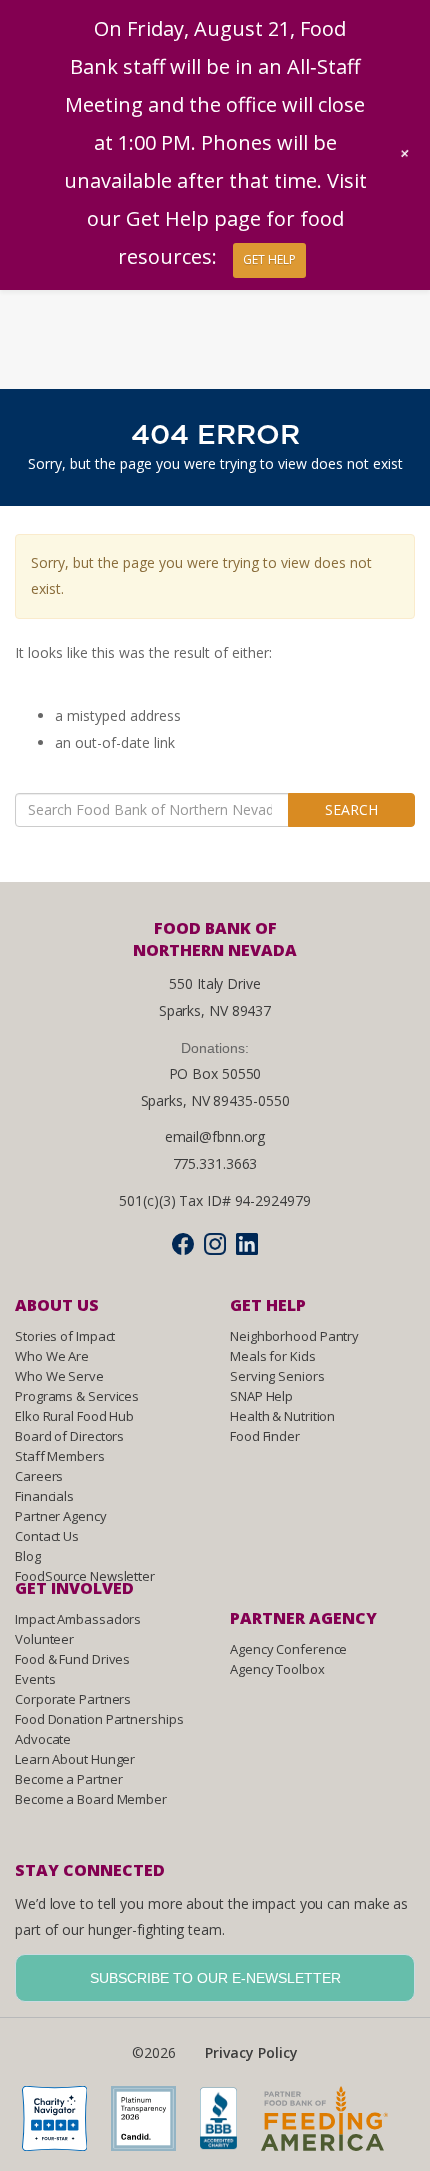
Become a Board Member (91, 1799)
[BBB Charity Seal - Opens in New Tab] (229, 2124)
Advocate (43, 1739)
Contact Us (47, 1536)
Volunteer (44, 1639)
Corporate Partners (73, 1699)
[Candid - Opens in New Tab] (153, 2124)
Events (35, 1679)
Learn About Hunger (75, 1759)
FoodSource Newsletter (85, 1576)
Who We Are (52, 1356)
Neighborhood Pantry (294, 1336)
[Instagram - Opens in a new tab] (215, 1243)
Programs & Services (77, 1396)
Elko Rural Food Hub (74, 1416)
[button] (405, 153)
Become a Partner (68, 1779)
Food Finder (265, 1436)
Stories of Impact (65, 1336)
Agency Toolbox (277, 1669)
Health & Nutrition (282, 1416)
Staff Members (60, 1456)
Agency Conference (288, 1649)
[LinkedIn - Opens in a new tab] (247, 1243)
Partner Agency (61, 1516)
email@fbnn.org (215, 1136)
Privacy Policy (251, 2052)
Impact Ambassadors (78, 1619)
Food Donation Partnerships (99, 1719)
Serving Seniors (277, 1376)
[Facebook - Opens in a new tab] (183, 1243)
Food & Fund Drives (72, 1659)
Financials (44, 1496)
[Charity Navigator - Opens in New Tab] (64, 2124)
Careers (39, 1476)
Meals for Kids (273, 1356)
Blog (28, 1556)
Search (351, 809)
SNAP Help (261, 1396)
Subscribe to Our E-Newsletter (215, 1978)
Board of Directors (69, 1436)
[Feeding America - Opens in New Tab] (334, 2124)
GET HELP (269, 259)
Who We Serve (59, 1376)
